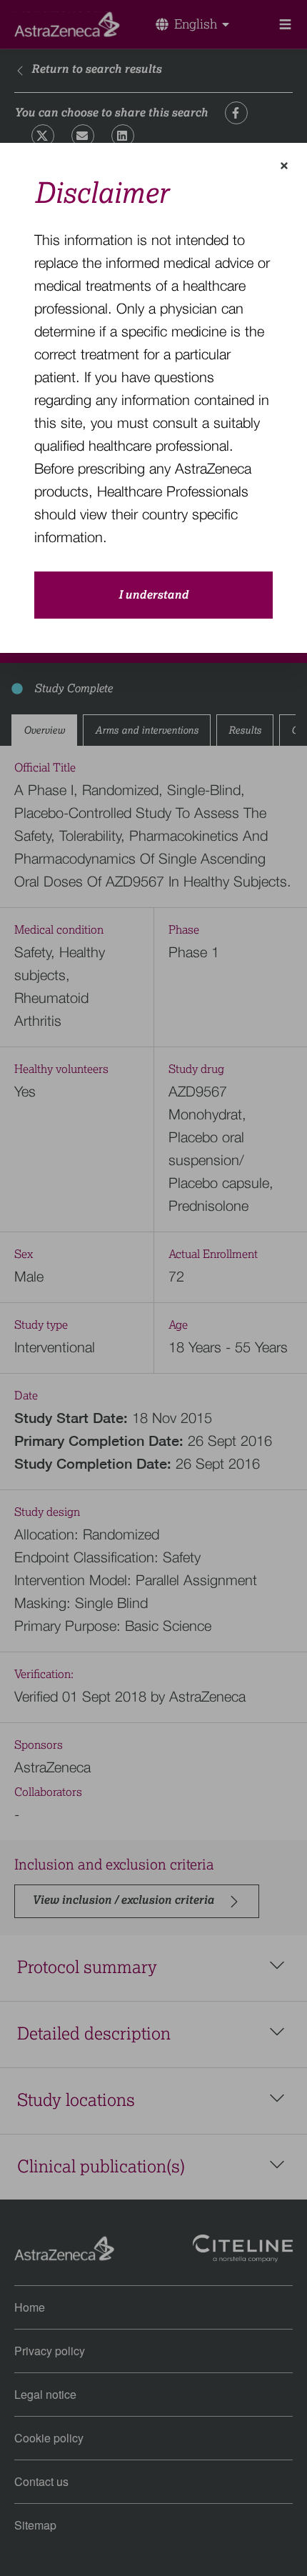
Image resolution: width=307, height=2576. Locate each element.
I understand (153, 595)
